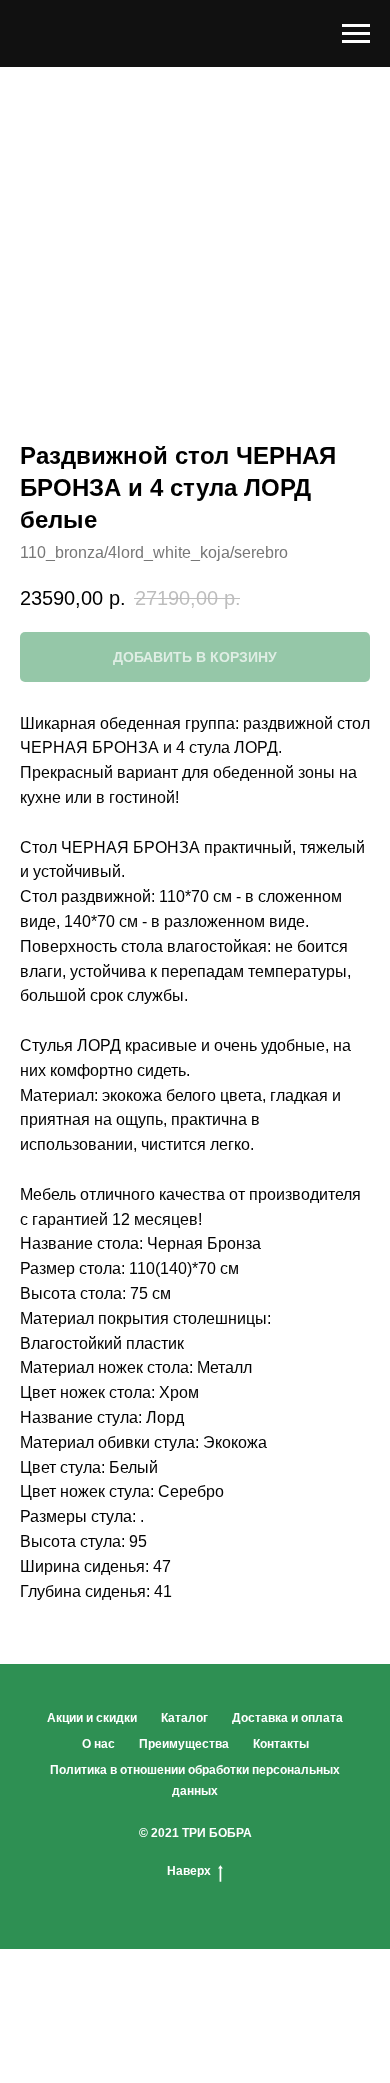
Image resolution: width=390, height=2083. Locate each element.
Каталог (184, 1718)
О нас (98, 1744)
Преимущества (184, 1744)
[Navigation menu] (356, 34)
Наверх (189, 1871)
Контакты (281, 1744)
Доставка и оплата (287, 1718)
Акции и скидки (92, 1718)
